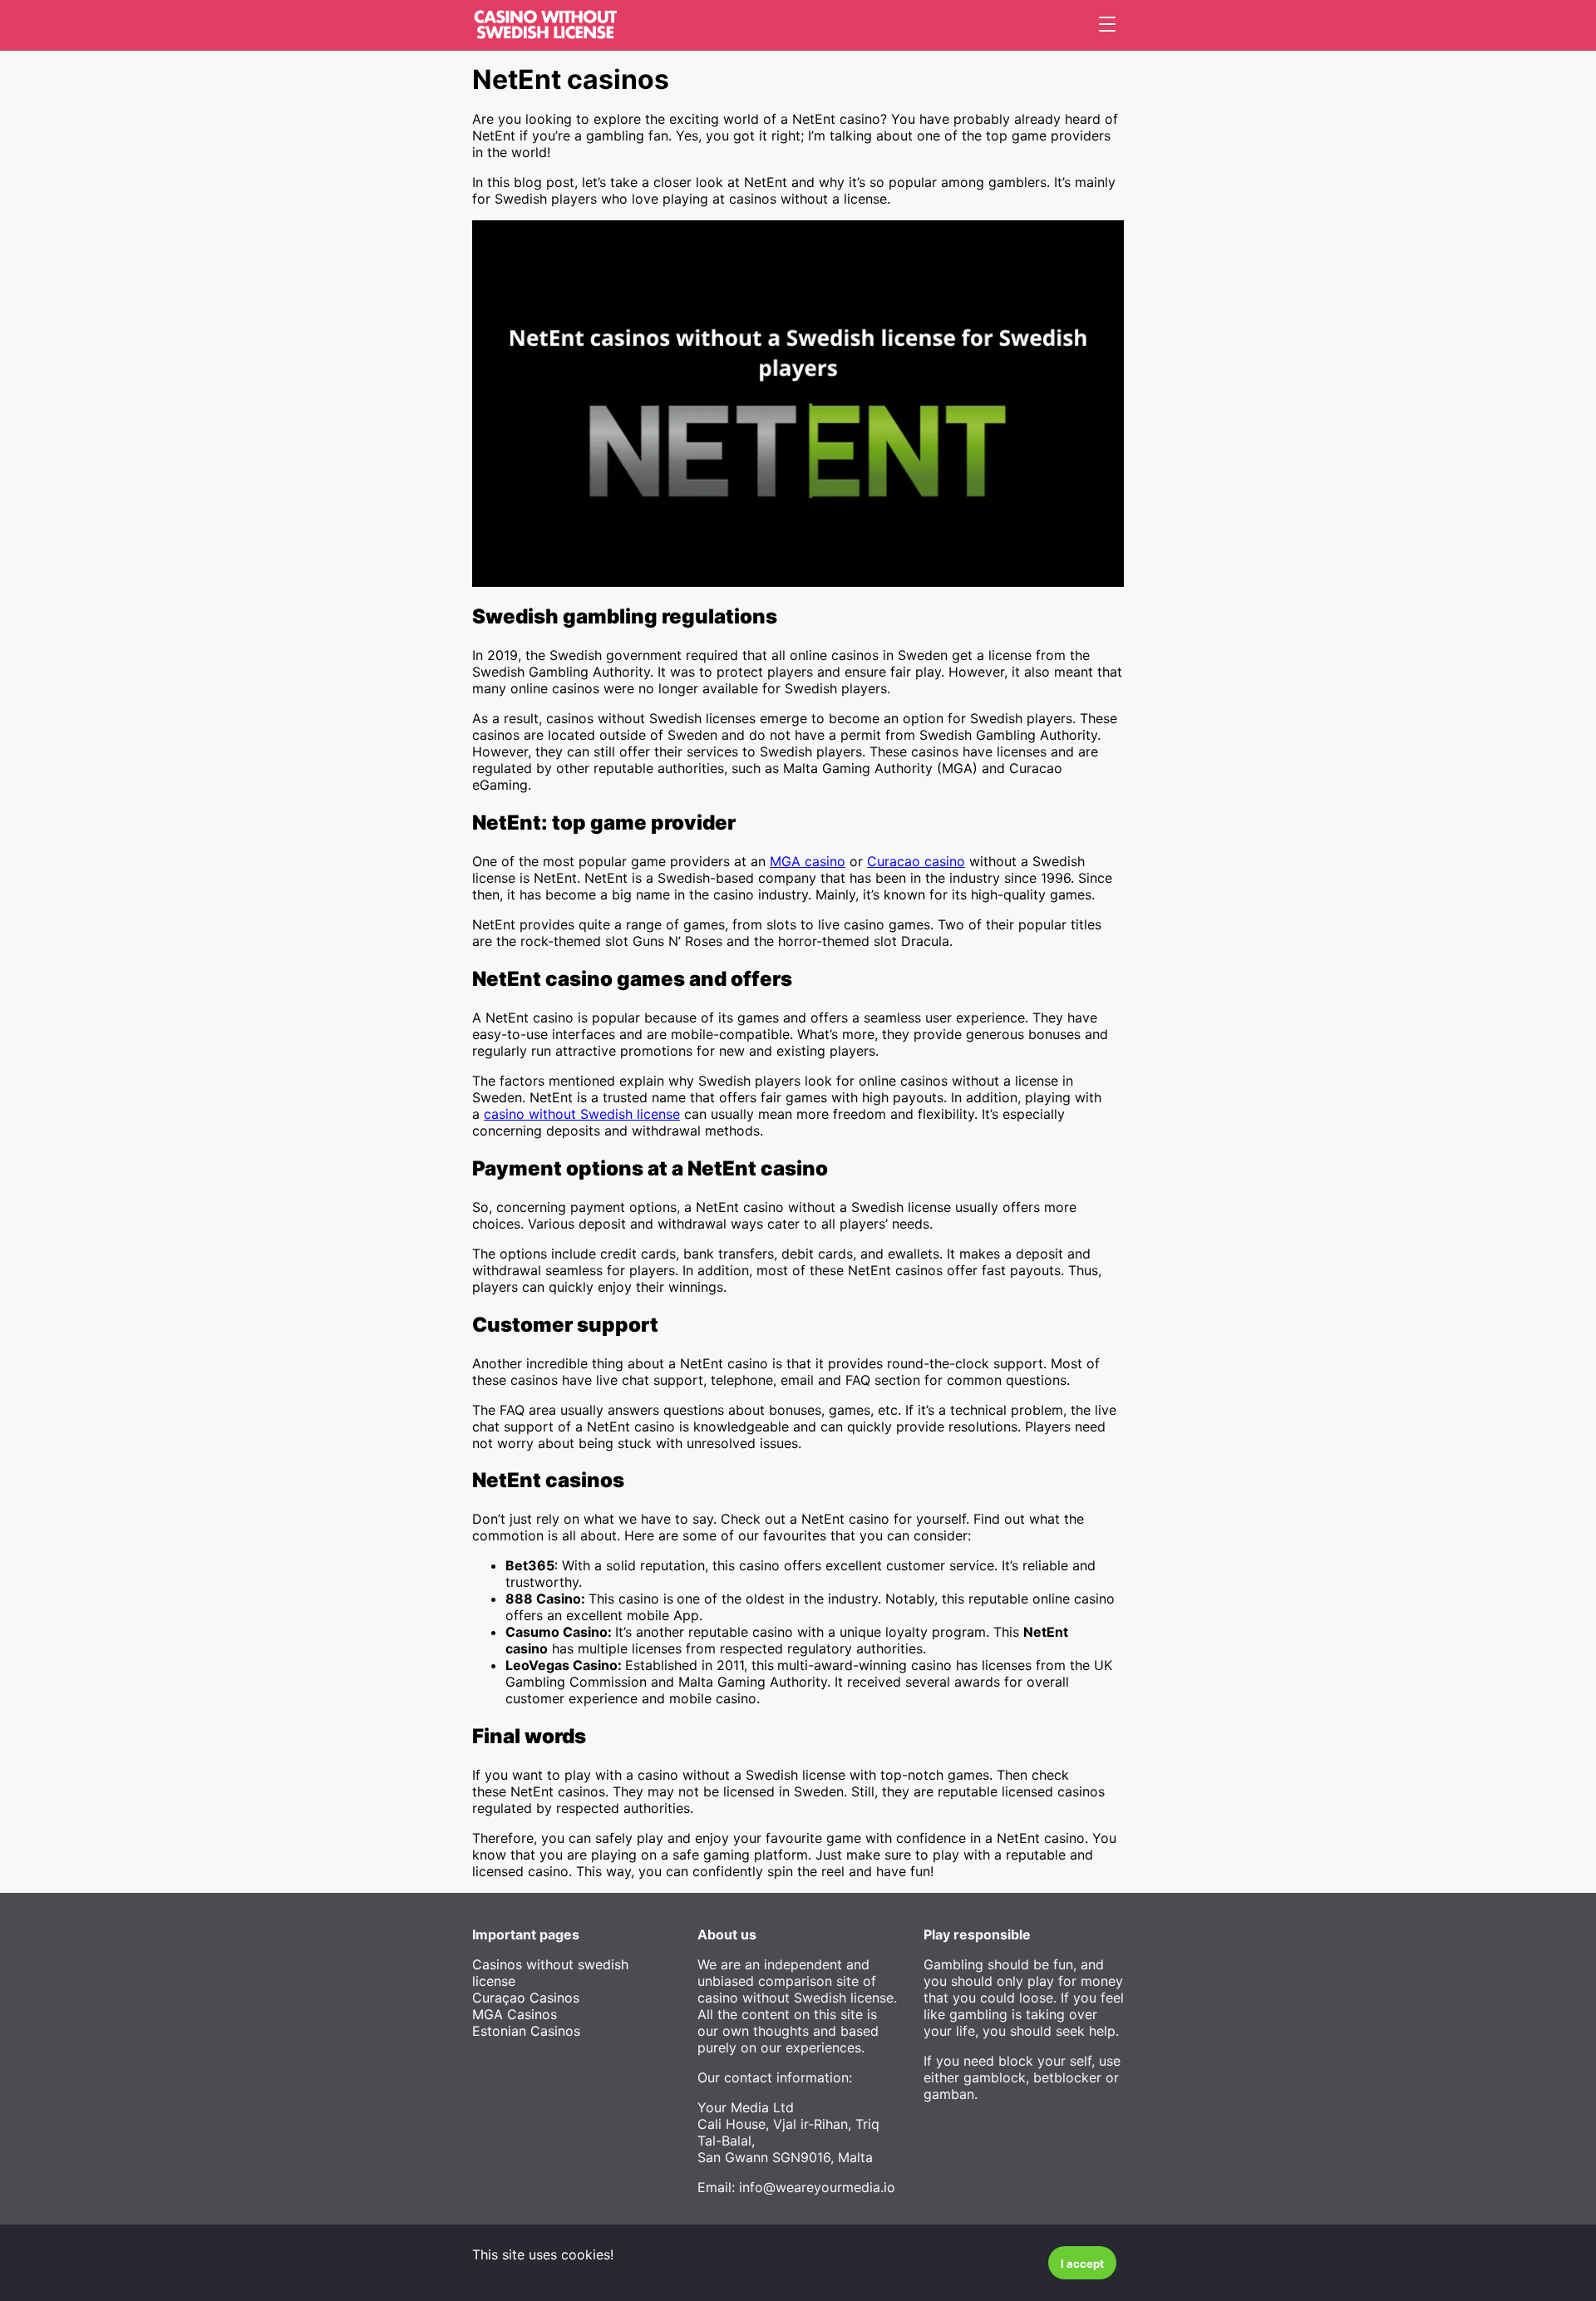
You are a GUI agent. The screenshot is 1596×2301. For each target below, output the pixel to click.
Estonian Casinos (526, 2031)
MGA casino (808, 861)
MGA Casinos (515, 2014)
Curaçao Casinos (526, 1998)
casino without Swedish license (582, 1114)
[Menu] (1107, 25)
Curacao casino (916, 861)
